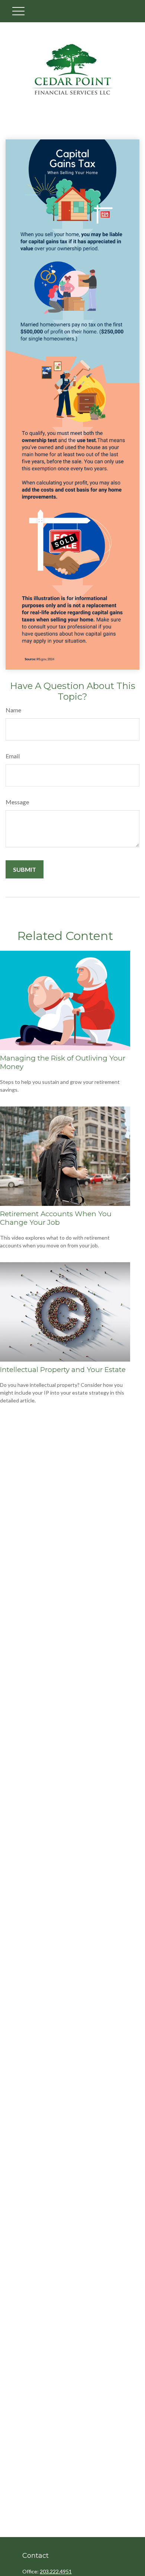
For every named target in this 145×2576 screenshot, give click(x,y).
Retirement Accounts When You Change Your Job (56, 1218)
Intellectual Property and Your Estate (63, 1370)
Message (17, 802)
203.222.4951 (56, 2571)
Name (13, 710)
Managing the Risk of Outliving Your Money (63, 1062)
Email (13, 756)
